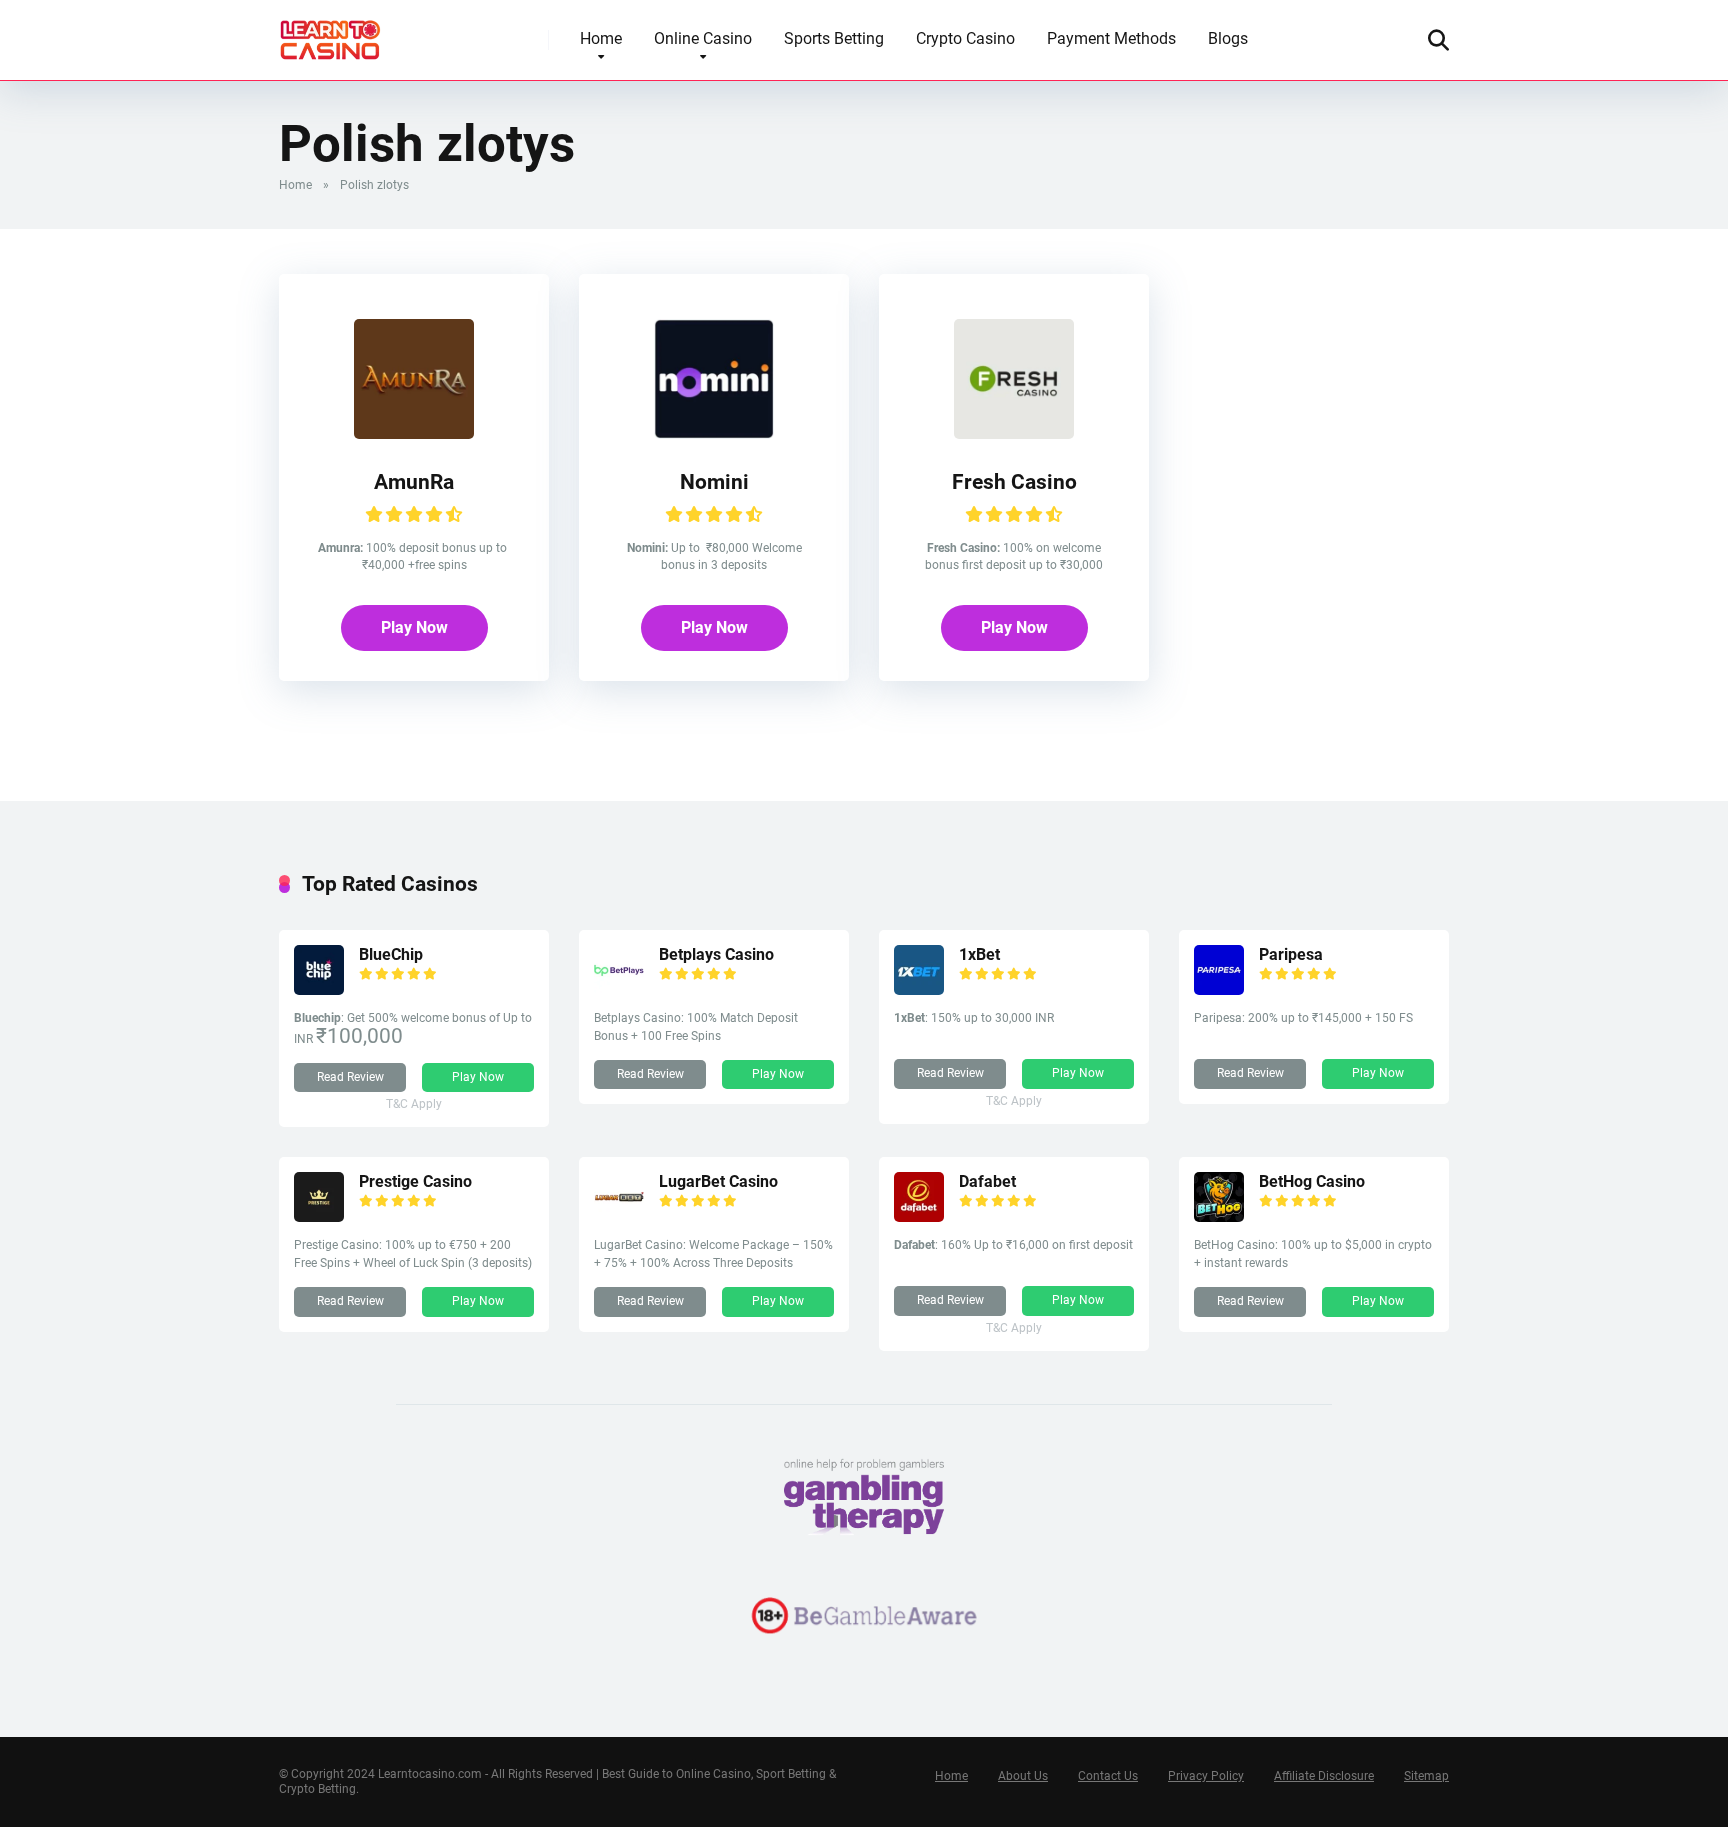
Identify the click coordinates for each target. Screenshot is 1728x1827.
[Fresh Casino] (1014, 433)
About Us (1023, 1776)
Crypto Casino (965, 38)
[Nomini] (714, 433)
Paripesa (1291, 954)
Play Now (414, 627)
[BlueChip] (319, 989)
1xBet (979, 954)
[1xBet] (919, 989)
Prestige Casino (415, 1181)
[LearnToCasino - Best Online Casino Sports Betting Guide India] (330, 32)
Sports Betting (834, 38)
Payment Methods (1111, 38)
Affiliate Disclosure (1324, 1776)
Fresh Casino (1014, 481)
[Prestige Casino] (319, 1216)
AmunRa (414, 481)
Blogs (1228, 38)
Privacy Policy (1206, 1776)
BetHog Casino (1312, 1181)
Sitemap (1426, 1776)
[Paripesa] (1219, 989)
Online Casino (703, 38)
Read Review (350, 1077)
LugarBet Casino (718, 1181)
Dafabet (987, 1181)
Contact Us (1108, 1776)
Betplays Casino (716, 954)
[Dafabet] (919, 1216)
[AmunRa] (414, 433)
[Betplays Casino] (619, 989)
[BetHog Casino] (1219, 1216)
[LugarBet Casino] (619, 1216)
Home (601, 38)
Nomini (714, 481)
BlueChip (391, 954)
